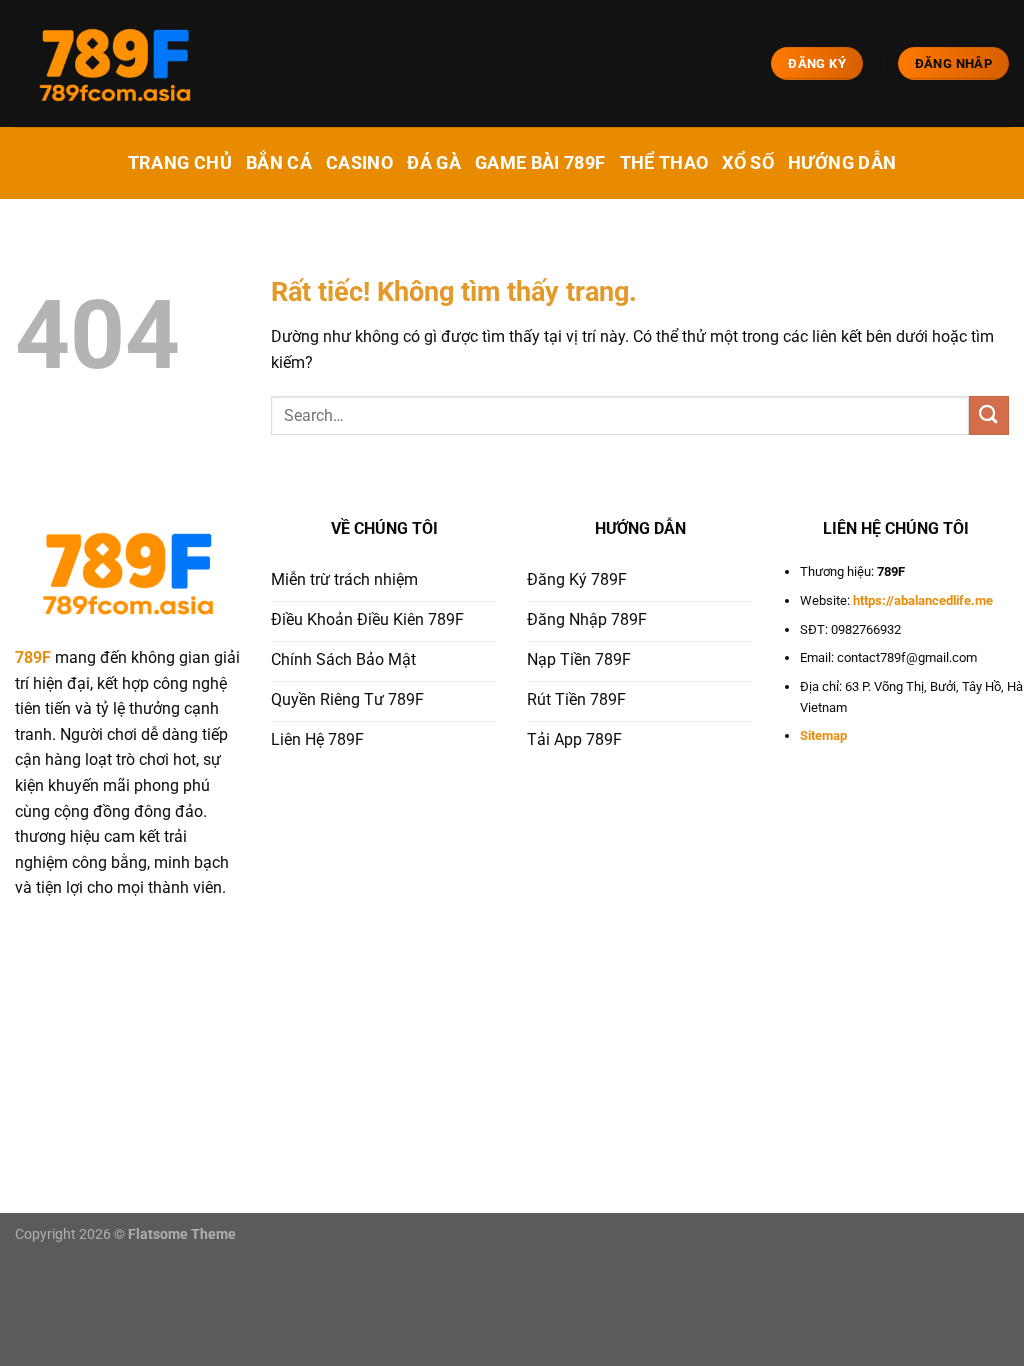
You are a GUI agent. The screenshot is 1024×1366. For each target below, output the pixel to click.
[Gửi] (989, 415)
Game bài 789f (540, 163)
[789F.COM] (115, 64)
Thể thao (664, 163)
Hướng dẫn (842, 163)
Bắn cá (279, 163)
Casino (359, 163)
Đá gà (434, 163)
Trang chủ (180, 163)
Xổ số (748, 163)
